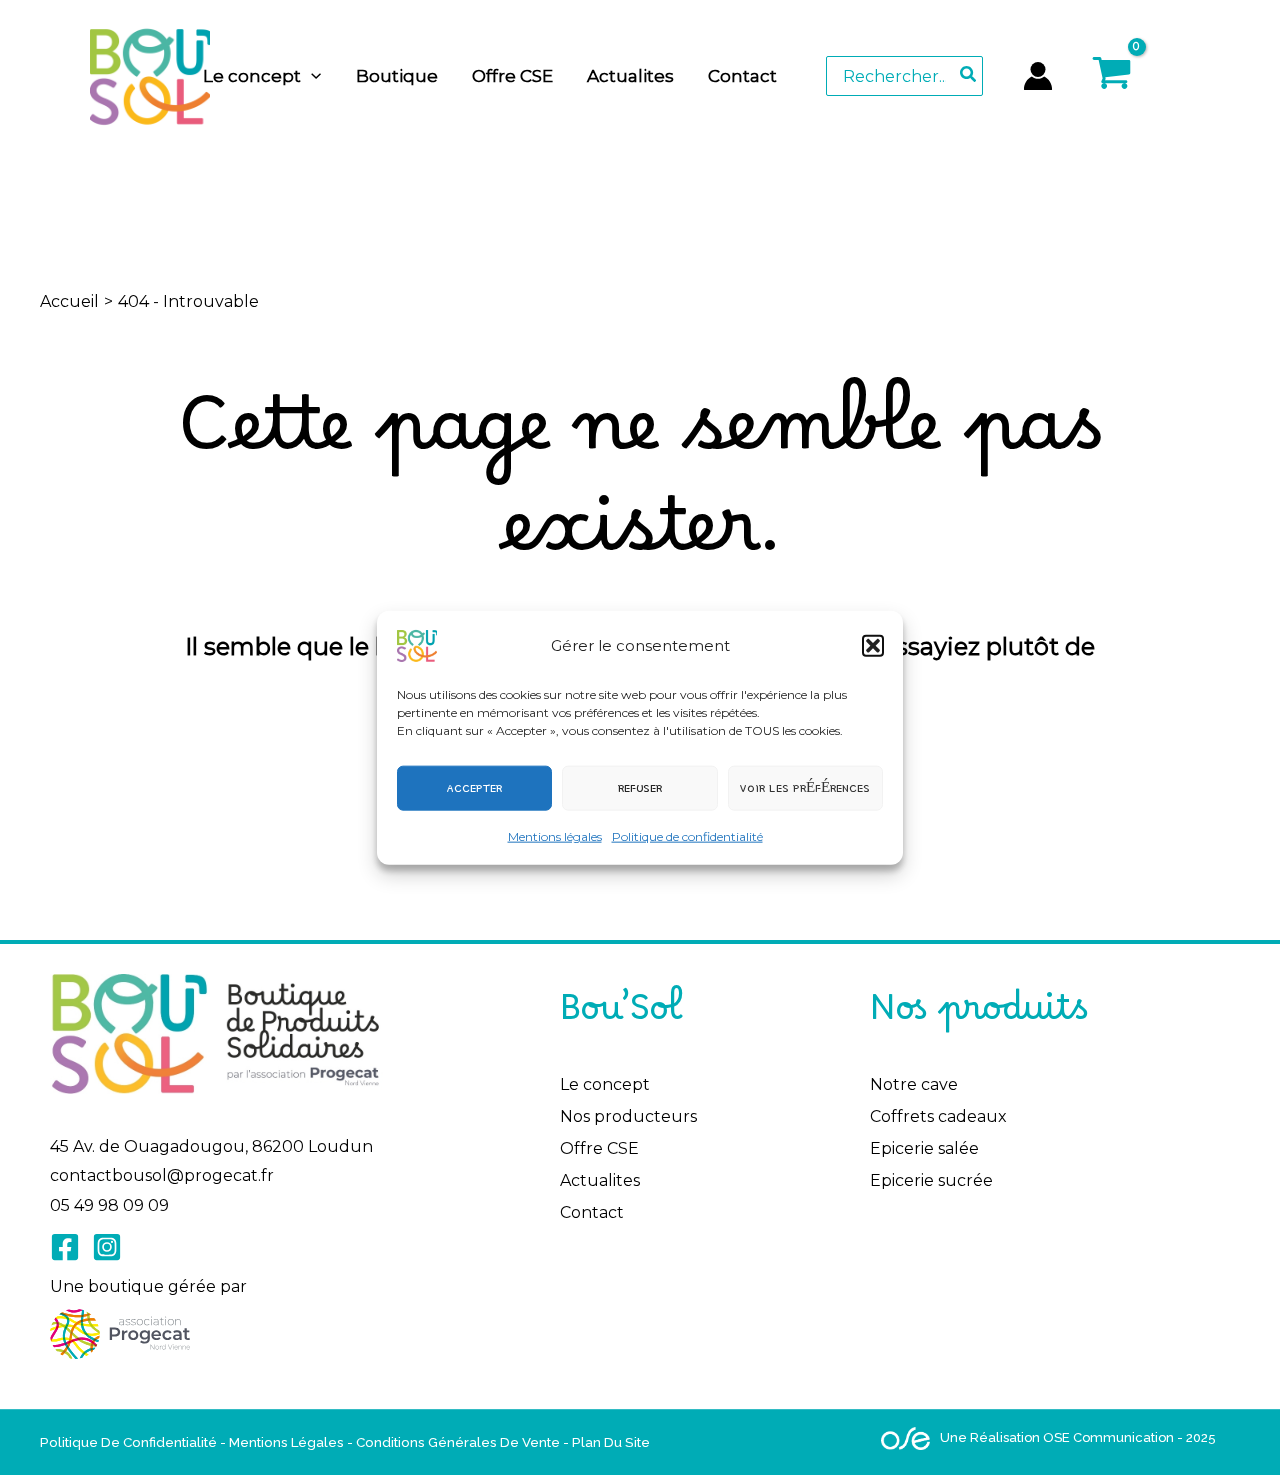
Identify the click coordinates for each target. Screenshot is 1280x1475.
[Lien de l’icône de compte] (1038, 76)
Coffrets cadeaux (938, 1116)
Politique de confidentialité (687, 835)
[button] (873, 645)
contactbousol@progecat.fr (162, 1175)
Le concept (605, 1084)
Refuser (640, 787)
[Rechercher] (969, 76)
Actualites (600, 1180)
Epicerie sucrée (931, 1180)
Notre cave (914, 1084)
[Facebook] (65, 1247)
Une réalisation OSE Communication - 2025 (1078, 1437)
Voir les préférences (805, 787)
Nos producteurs (628, 1116)
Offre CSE (599, 1148)
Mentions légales (555, 835)
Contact (592, 1212)
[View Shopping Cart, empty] (1156, 75)
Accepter (474, 787)
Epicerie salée (924, 1148)
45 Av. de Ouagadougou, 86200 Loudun (211, 1146)
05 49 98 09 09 (109, 1205)
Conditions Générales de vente (458, 1442)
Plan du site (611, 1442)
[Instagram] (107, 1247)
